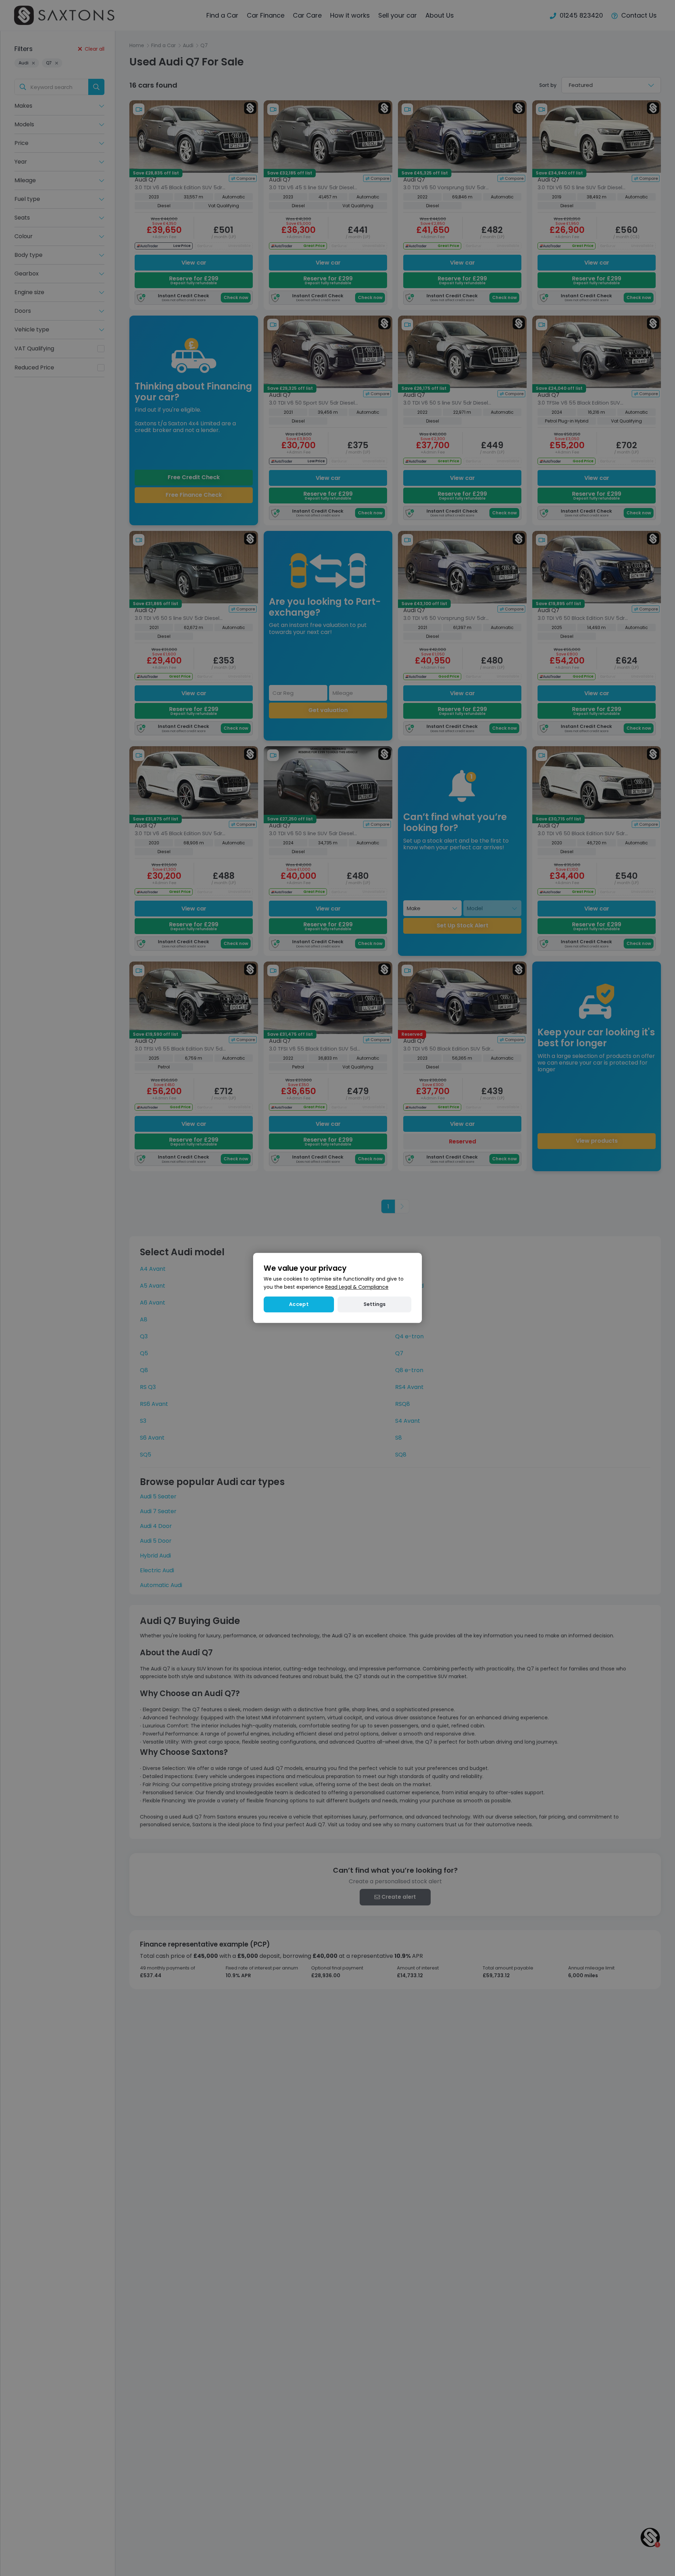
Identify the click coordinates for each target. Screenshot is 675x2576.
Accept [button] (299, 1305)
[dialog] (337, 1288)
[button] (374, 1305)
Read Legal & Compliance (357, 1287)
